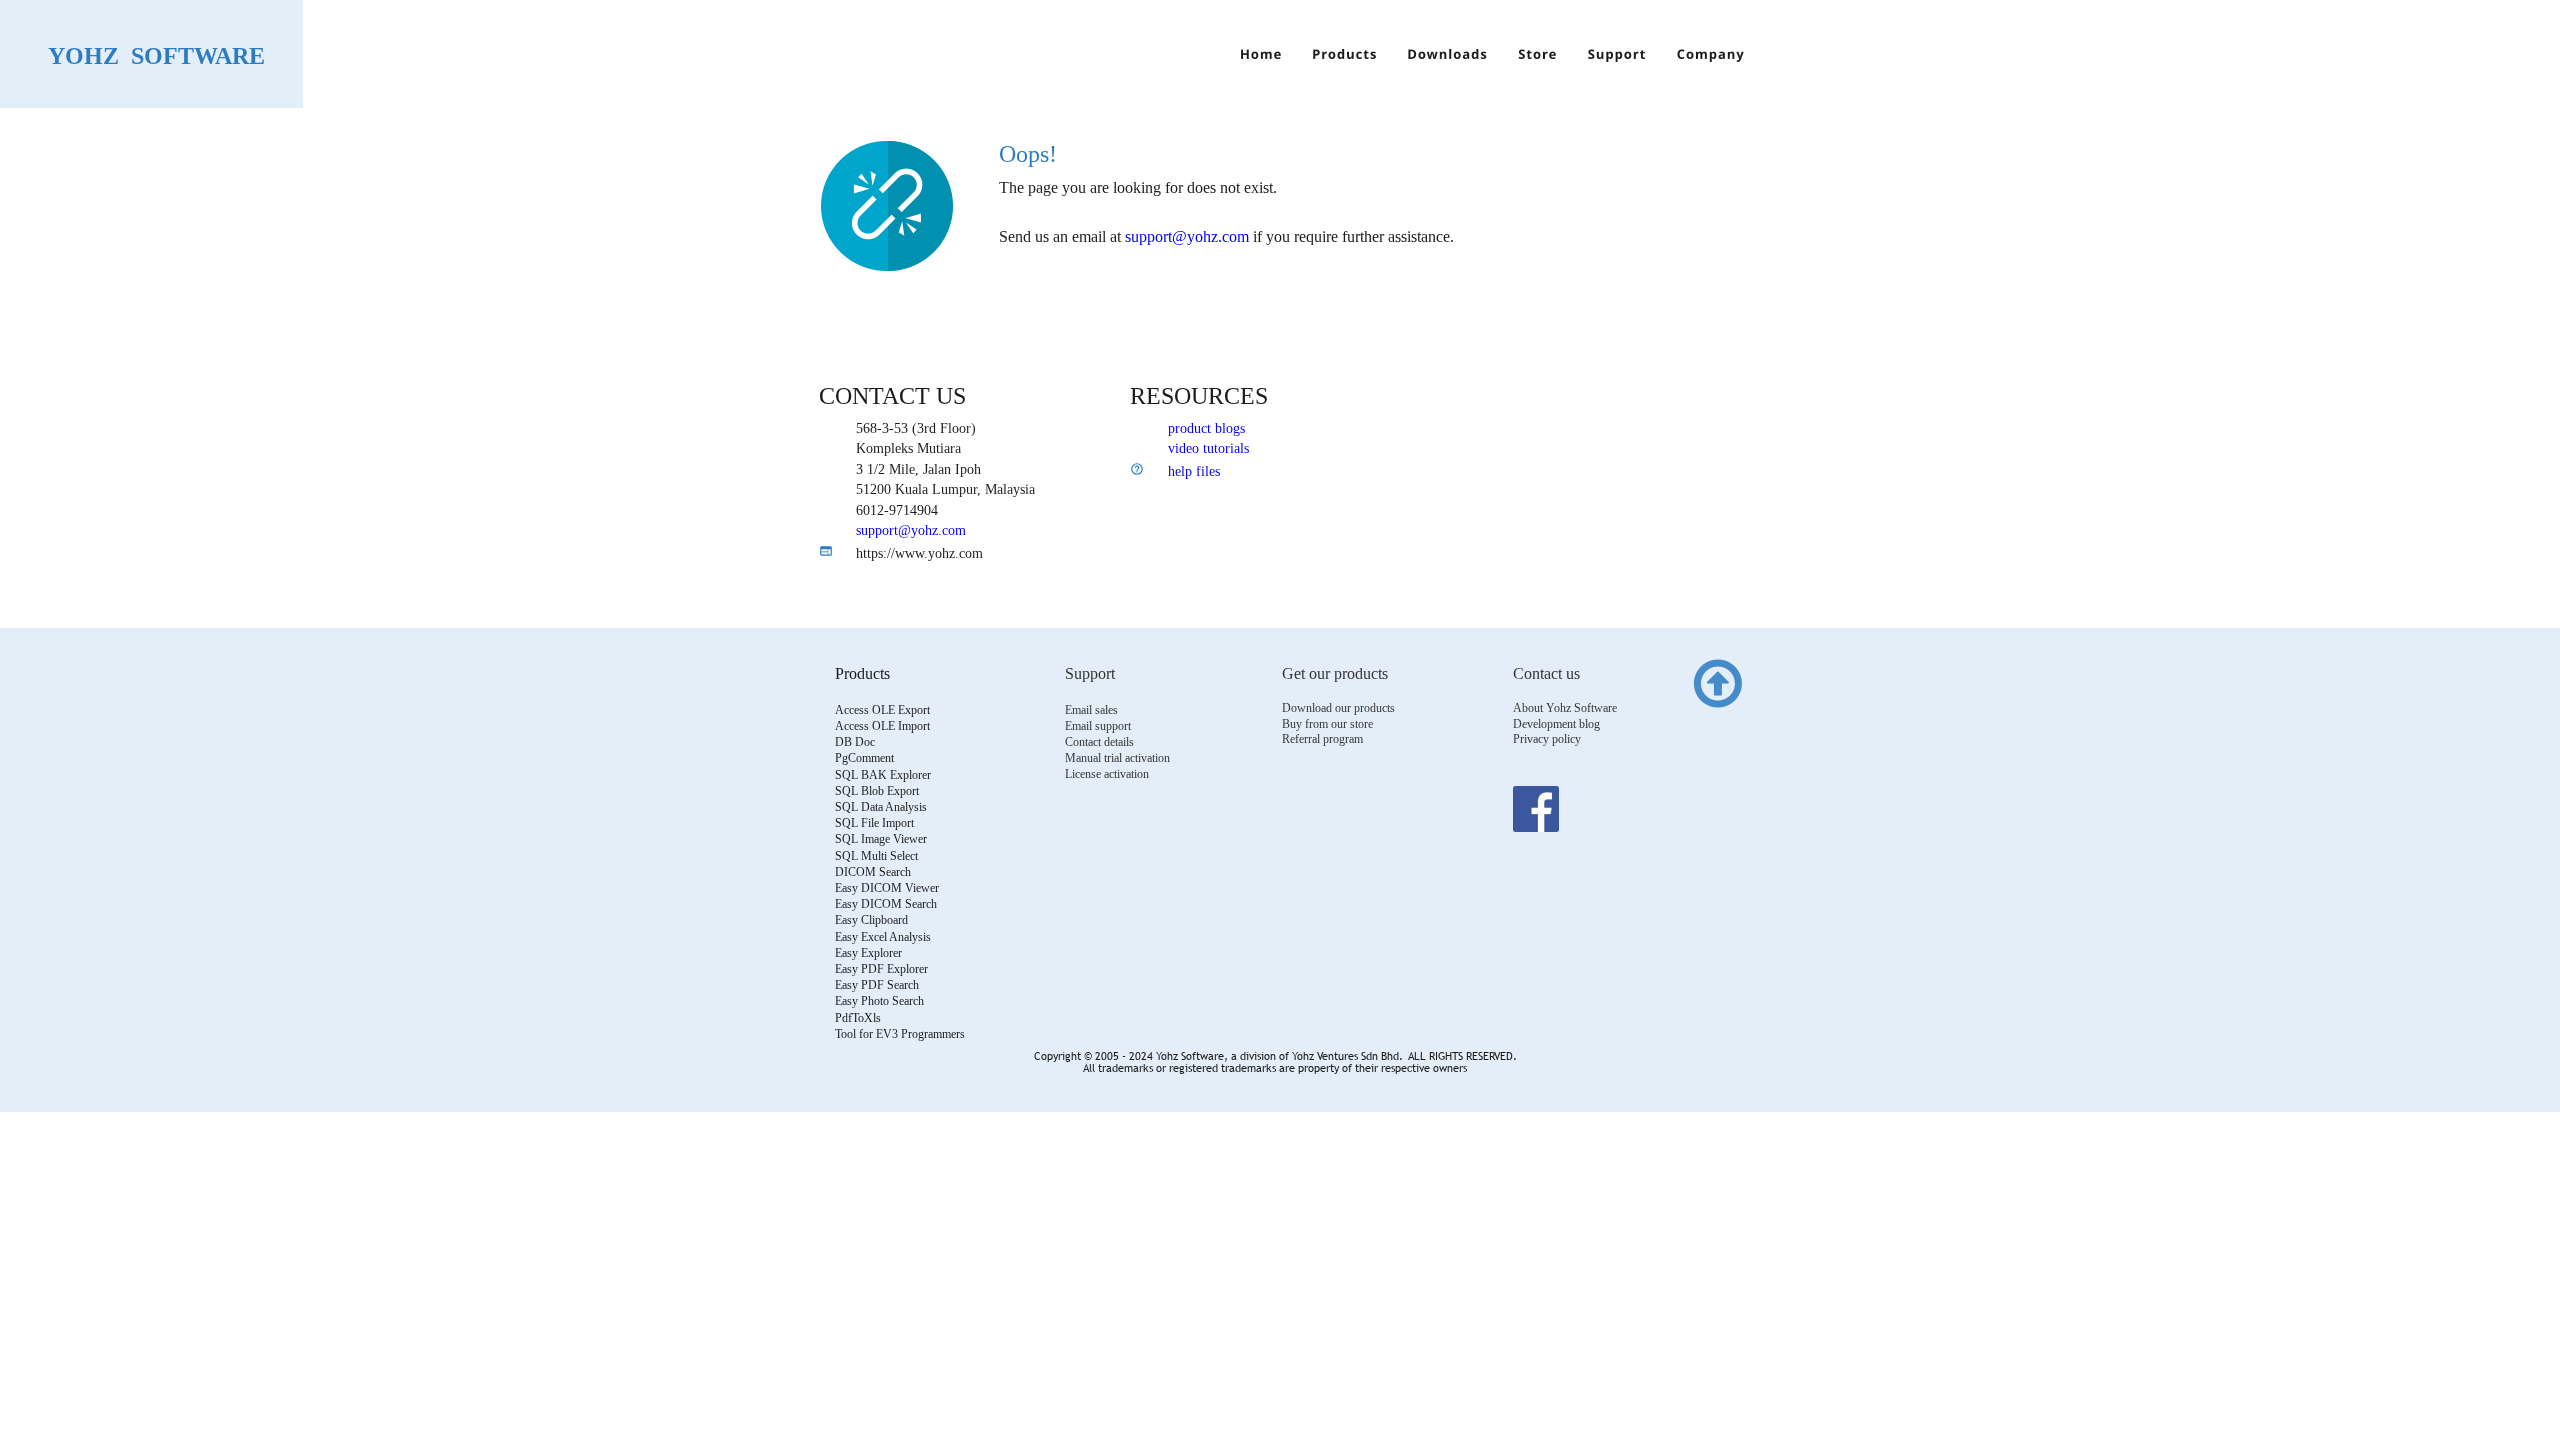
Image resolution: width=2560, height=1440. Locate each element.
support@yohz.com (911, 530)
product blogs (1206, 428)
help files (1194, 471)
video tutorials (1208, 448)
